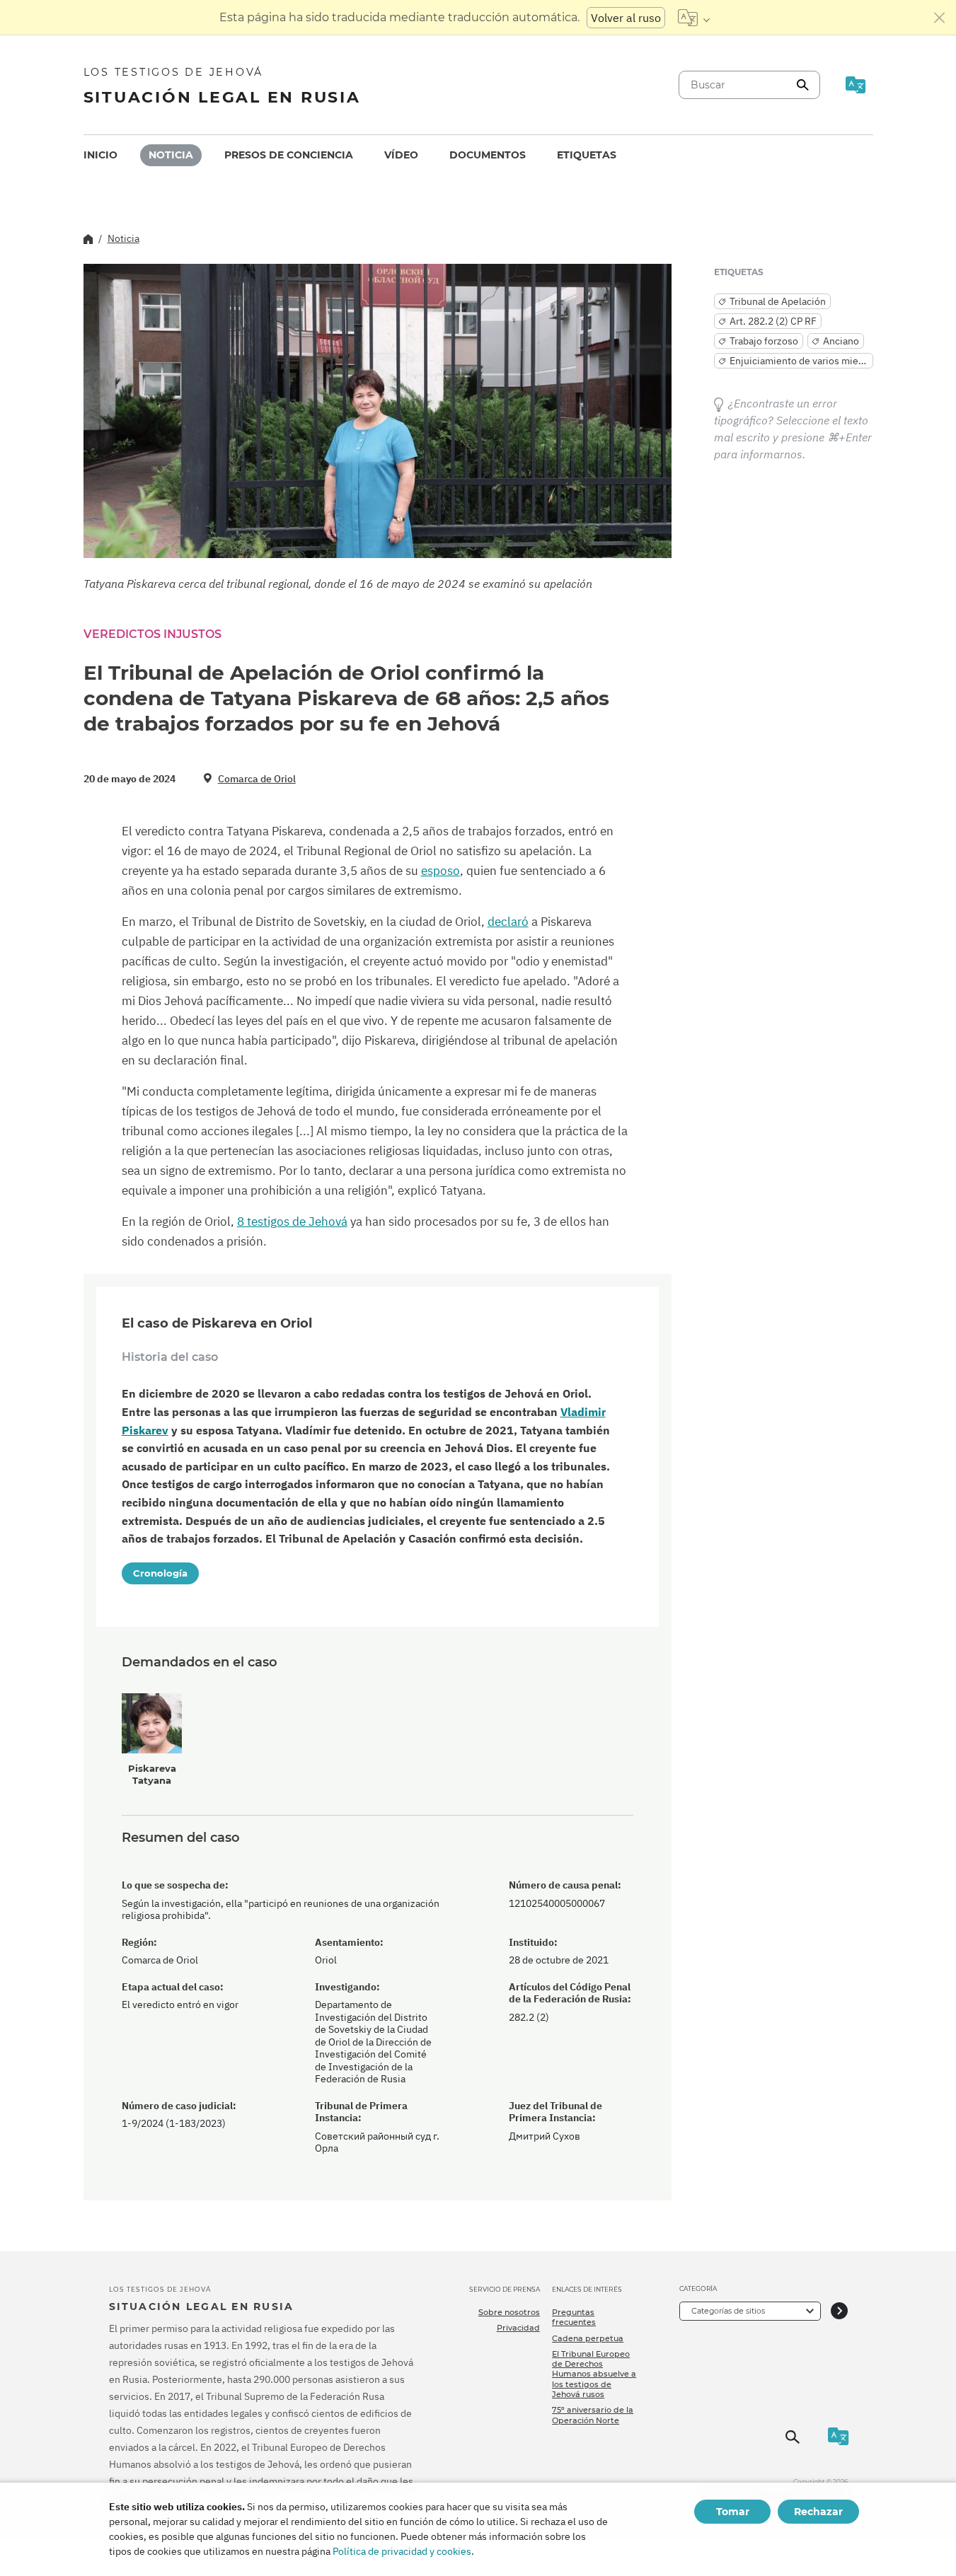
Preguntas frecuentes (574, 2317)
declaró (508, 922)
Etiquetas (587, 155)
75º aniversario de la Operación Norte (593, 2415)
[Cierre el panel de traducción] (940, 18)
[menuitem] (100, 155)
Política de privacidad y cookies (402, 2551)
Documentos (488, 155)
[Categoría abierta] (839, 2311)
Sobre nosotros (509, 2312)
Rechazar (818, 2512)
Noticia (171, 155)
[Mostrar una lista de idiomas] (694, 18)
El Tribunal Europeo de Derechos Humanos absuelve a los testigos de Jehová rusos (594, 2374)
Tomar (733, 2512)
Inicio (100, 155)
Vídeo (401, 155)
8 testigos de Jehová (292, 1222)
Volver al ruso (626, 18)
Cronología (160, 1573)
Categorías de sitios (728, 2311)
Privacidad (518, 2328)
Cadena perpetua (588, 2338)
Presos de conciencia (289, 155)
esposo (440, 871)
